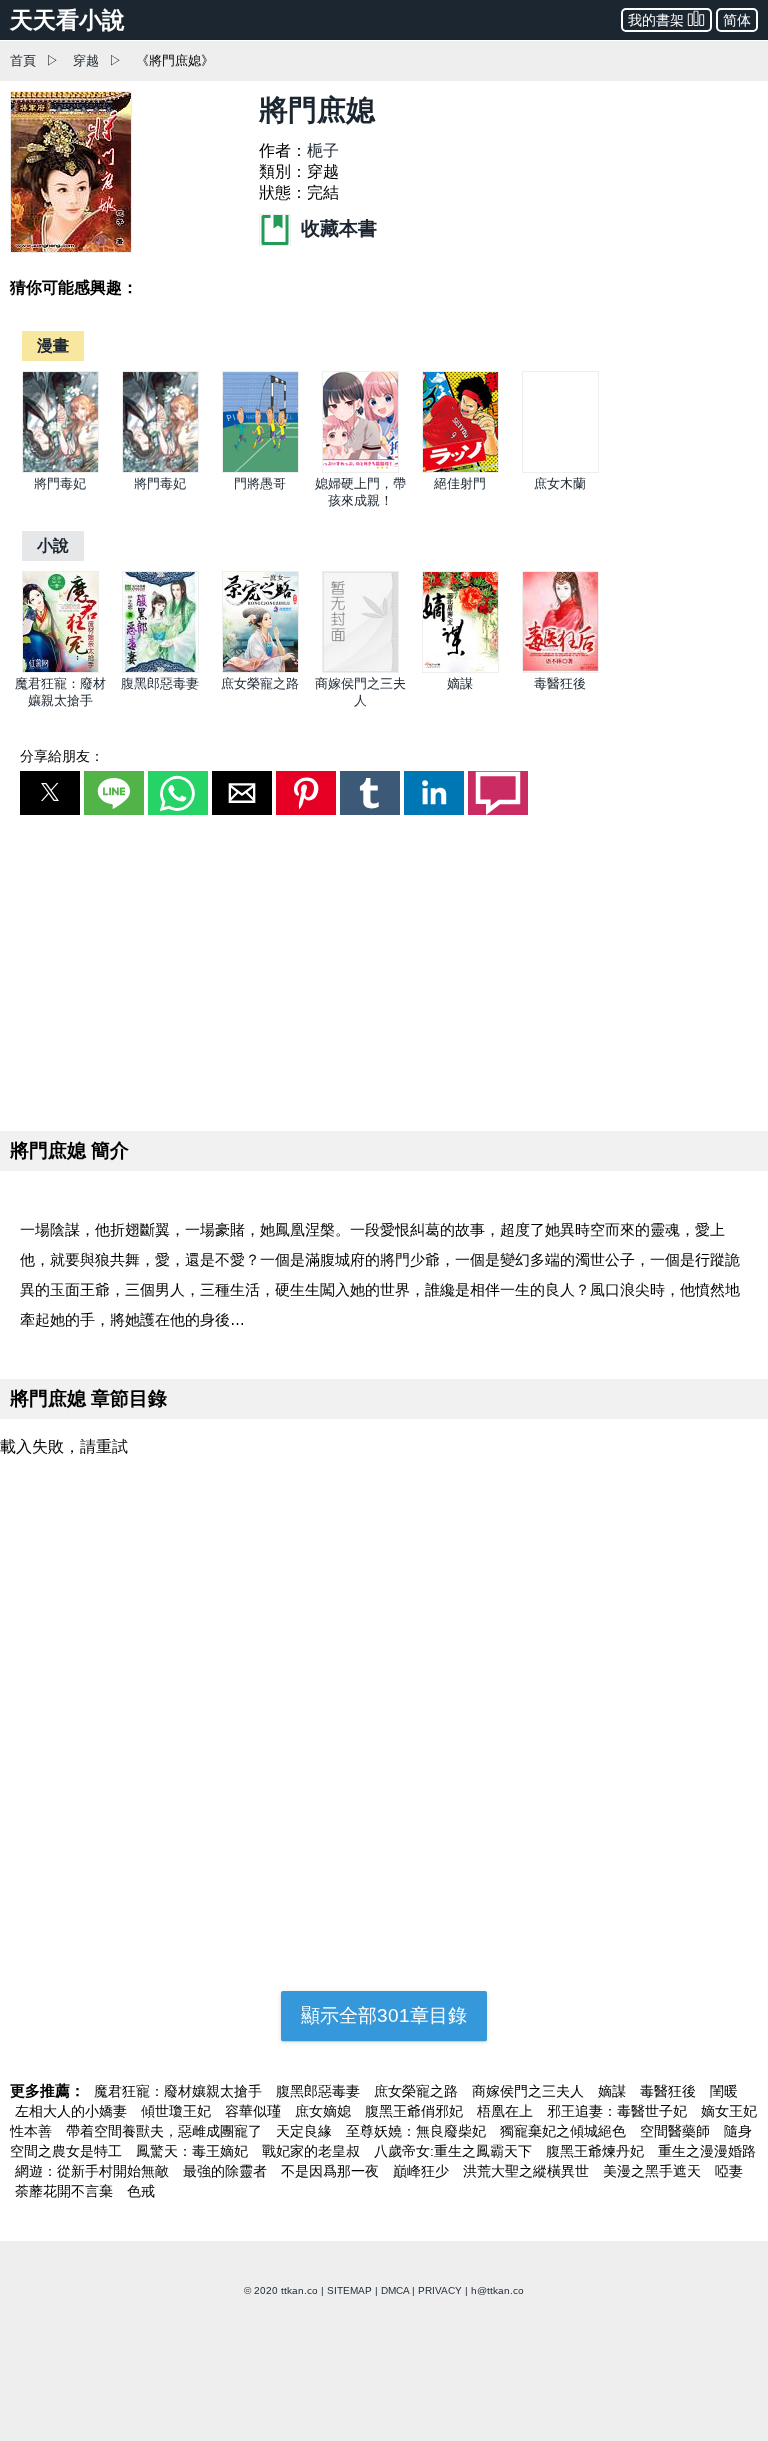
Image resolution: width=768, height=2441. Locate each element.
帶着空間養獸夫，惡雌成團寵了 (166, 2131)
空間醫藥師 (677, 2131)
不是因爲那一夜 (332, 2171)
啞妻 (729, 2171)
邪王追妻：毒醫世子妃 (619, 2111)
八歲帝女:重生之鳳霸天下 (455, 2151)
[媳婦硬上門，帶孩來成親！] (360, 468)
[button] (50, 793)
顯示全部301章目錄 (384, 2015)
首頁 (23, 60)
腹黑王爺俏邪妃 (416, 2111)
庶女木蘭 (560, 483)
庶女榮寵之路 (260, 683)
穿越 (86, 60)
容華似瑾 (255, 2111)
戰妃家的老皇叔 (313, 2151)
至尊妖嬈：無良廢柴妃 (418, 2131)
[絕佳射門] (460, 468)
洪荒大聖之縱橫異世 (528, 2171)
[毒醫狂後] (560, 668)
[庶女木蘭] (560, 468)
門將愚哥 (260, 483)
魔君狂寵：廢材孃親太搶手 (180, 2091)
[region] (384, 969)
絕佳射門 (460, 483)
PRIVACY (440, 2290)
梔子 (323, 150)
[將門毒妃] (60, 468)
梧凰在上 (507, 2111)
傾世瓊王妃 (178, 2111)
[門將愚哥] (260, 468)
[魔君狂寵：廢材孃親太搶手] (60, 668)
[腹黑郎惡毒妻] (160, 668)
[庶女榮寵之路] (260, 668)
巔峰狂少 (423, 2171)
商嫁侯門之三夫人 (530, 2091)
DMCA (395, 2290)
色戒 (141, 2191)
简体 (737, 20)
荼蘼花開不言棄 (66, 2191)
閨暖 (724, 2091)
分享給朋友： (62, 756)
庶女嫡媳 (325, 2111)
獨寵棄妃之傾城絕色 (565, 2131)
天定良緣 (306, 2131)
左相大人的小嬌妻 (73, 2111)
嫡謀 (460, 683)
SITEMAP (349, 2290)
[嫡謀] (460, 668)
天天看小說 (67, 20)
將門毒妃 (60, 483)
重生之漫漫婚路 (707, 2151)
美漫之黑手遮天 (654, 2171)
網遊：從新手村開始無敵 (94, 2171)
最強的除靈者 (227, 2171)
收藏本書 (336, 228)
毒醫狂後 (560, 683)
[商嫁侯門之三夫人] (360, 668)
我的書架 (656, 20)
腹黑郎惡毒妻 (160, 683)
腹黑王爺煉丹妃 (597, 2151)
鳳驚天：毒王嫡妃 (194, 2151)
